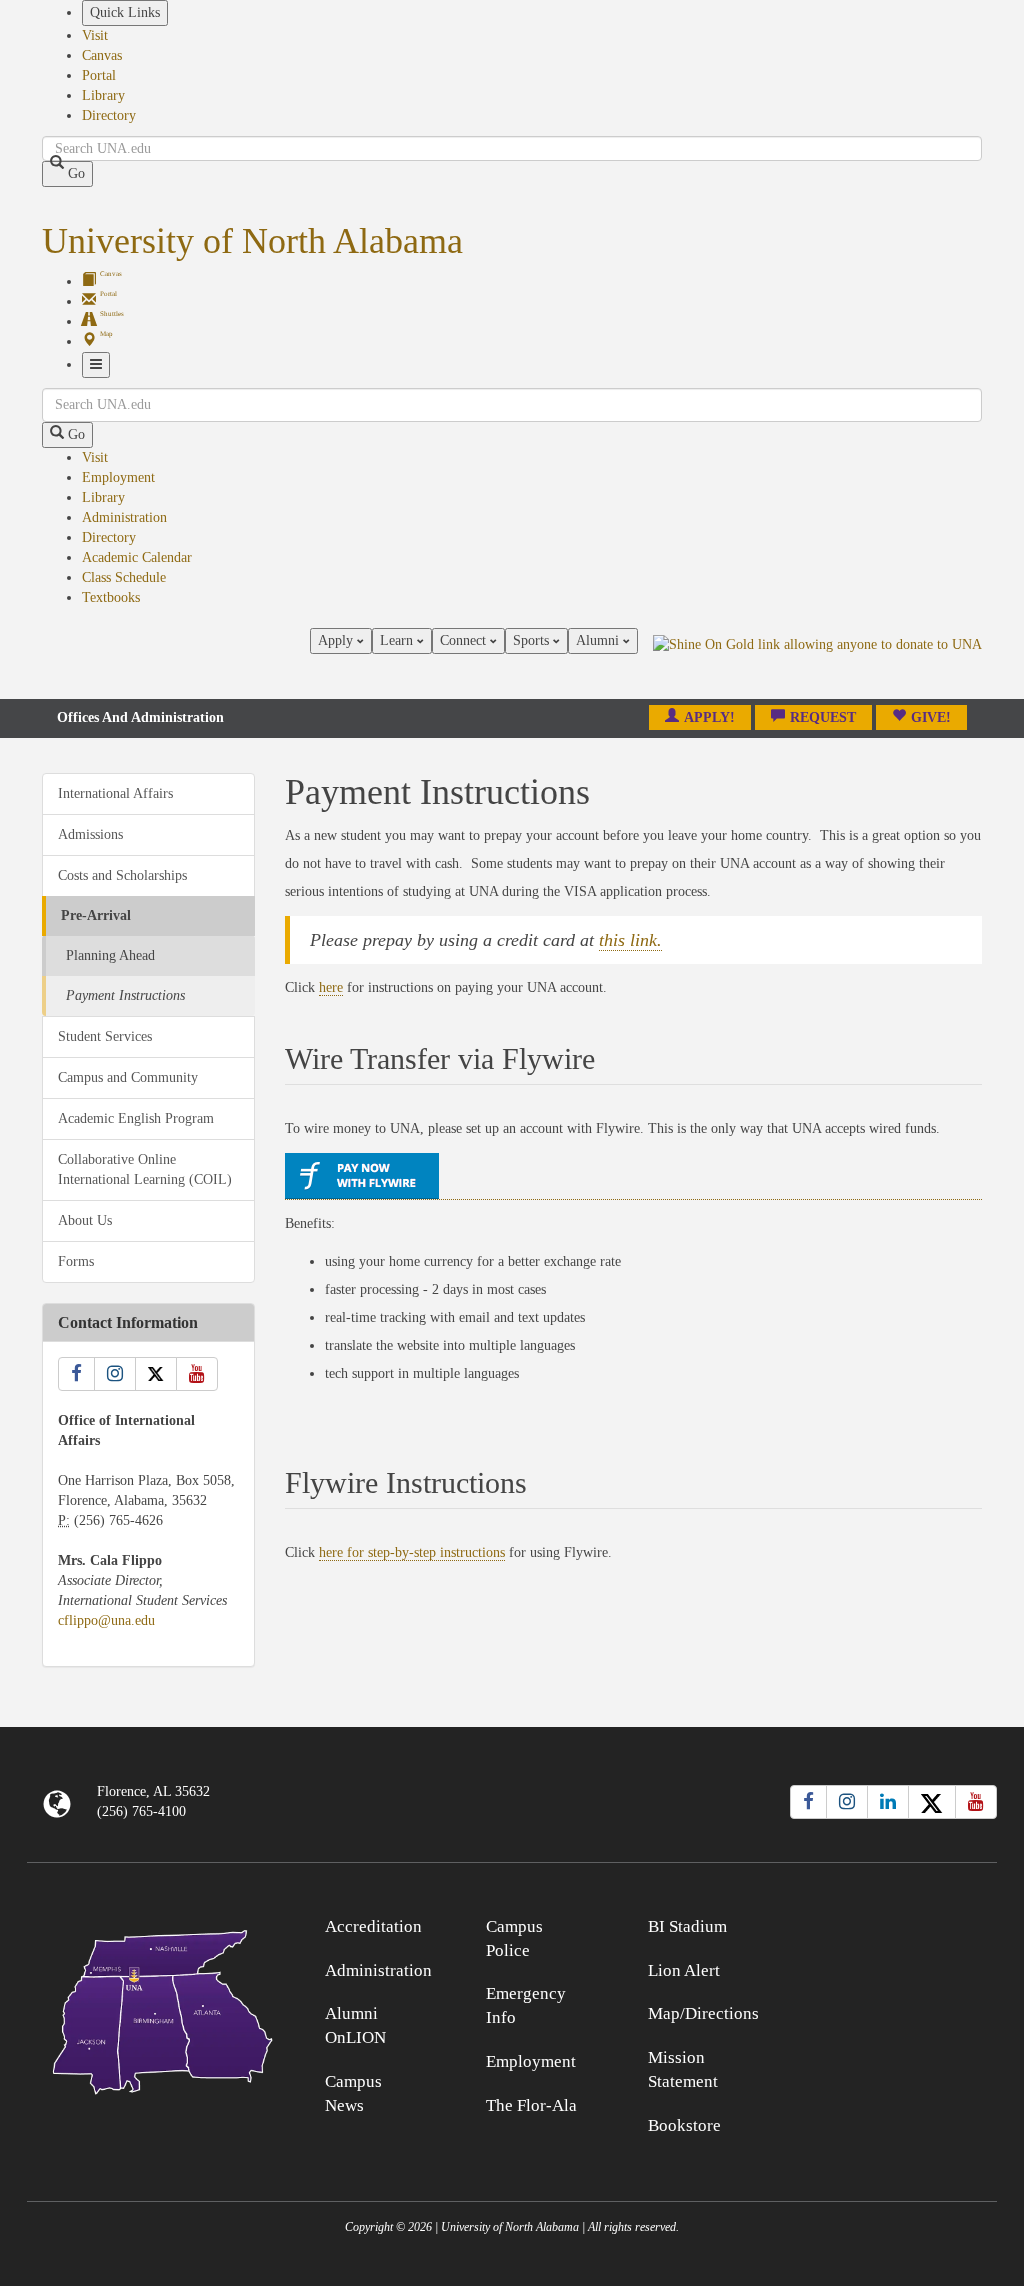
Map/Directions (703, 2013)
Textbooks (111, 597)
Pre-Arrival (96, 915)
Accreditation (373, 1926)
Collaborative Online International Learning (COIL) (145, 1169)
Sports (533, 640)
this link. (630, 940)
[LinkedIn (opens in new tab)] (888, 1802)
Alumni (599, 640)
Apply (337, 640)
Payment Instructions (125, 995)
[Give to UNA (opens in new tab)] (817, 663)
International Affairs (115, 793)
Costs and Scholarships (122, 875)
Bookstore (684, 2125)
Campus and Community (128, 1077)
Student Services (105, 1036)
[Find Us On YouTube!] (197, 1374)
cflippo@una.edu (106, 1620)
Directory (109, 115)
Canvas (102, 55)
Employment (118, 477)
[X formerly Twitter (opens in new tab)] (932, 1802)
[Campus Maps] (148, 2008)
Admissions (90, 834)
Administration (124, 517)
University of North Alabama (252, 241)
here (331, 987)
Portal (99, 75)
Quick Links (125, 12)
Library (103, 95)
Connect (465, 640)
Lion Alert (684, 1970)
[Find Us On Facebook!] (76, 1374)
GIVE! (931, 717)
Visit (95, 35)
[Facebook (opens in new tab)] (808, 1802)
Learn (398, 640)
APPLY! (709, 717)
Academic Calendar (137, 557)
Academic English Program (136, 1118)
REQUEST (823, 717)
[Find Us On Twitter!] (156, 1374)
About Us (85, 1220)
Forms (76, 1261)
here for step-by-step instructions (412, 1552)
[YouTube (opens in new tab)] (976, 1802)
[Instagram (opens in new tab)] (847, 1802)
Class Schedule (124, 577)
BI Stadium (687, 1926)
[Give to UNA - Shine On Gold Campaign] (875, 1923)
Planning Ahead (110, 955)
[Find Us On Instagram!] (115, 1374)
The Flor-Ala (531, 2105)
